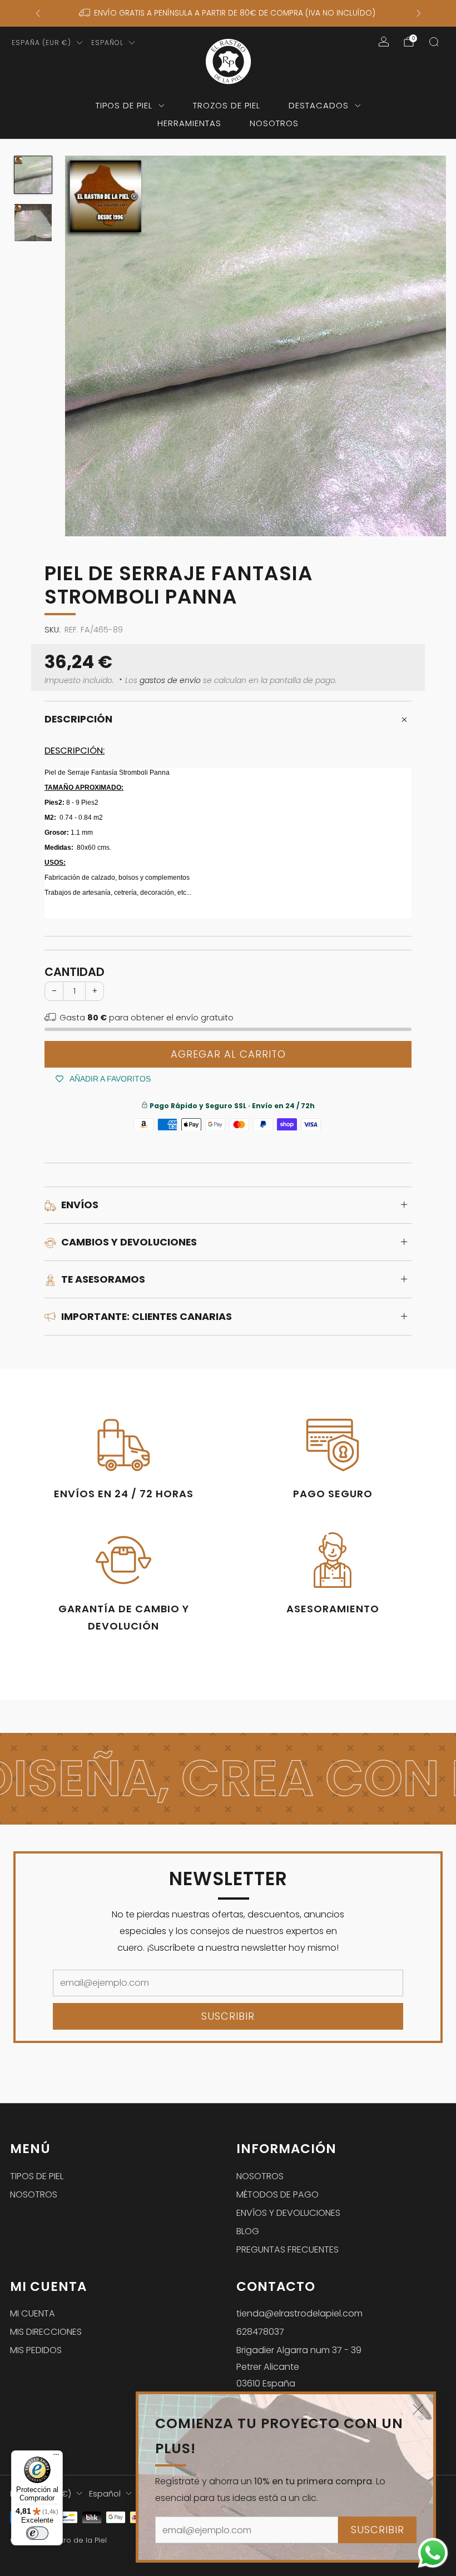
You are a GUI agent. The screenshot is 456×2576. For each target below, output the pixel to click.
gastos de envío (170, 681)
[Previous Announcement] (38, 13)
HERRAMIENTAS (189, 123)
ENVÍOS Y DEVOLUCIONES (288, 2213)
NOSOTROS (274, 123)
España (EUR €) (41, 43)
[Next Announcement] (419, 13)
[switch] (37, 2533)
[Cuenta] (384, 42)
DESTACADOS (319, 105)
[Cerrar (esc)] (418, 2409)
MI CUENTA (33, 2313)
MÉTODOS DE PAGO (277, 2194)
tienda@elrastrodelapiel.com (299, 2313)
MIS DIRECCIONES (46, 2332)
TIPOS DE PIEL (124, 105)
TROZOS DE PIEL (227, 105)
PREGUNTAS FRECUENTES (288, 2249)
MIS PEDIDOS (36, 2350)
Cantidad (75, 972)
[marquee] (228, 1779)
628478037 (260, 2332)
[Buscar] (434, 42)
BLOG (248, 2231)
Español (107, 43)
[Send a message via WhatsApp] (433, 2553)
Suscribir (378, 2530)
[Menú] (56, 2457)
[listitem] (228, 13)
